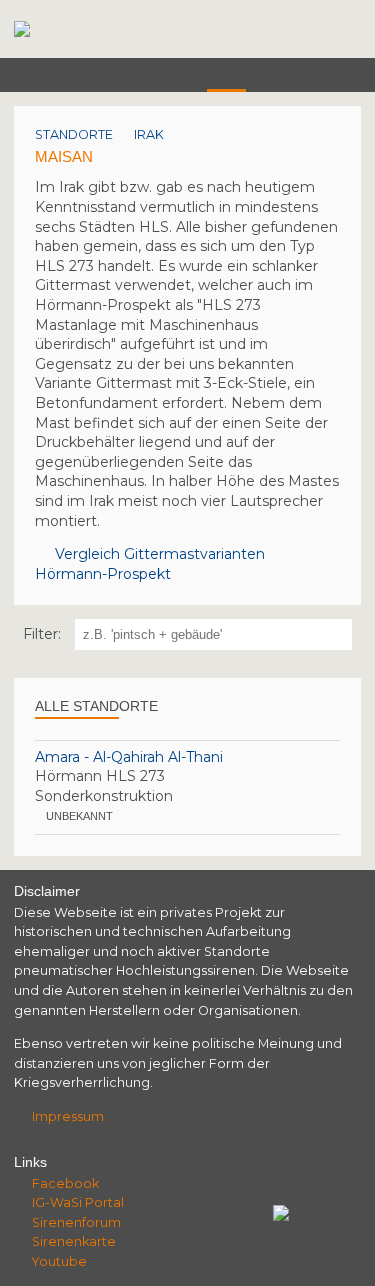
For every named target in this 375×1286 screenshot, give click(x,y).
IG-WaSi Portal (78, 1202)
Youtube (59, 1261)
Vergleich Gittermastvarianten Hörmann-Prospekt (150, 564)
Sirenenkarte (74, 1241)
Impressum (68, 1116)
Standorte (74, 134)
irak (149, 134)
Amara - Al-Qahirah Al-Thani (129, 757)
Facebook (65, 1183)
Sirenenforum (76, 1222)
